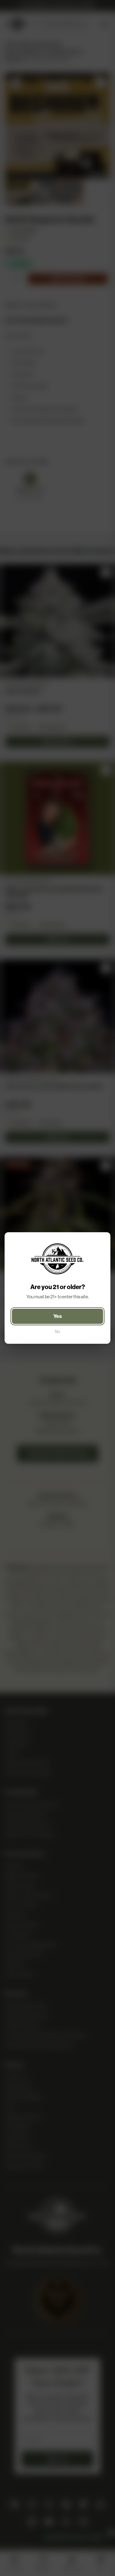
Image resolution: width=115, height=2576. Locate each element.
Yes (57, 1316)
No (58, 1332)
